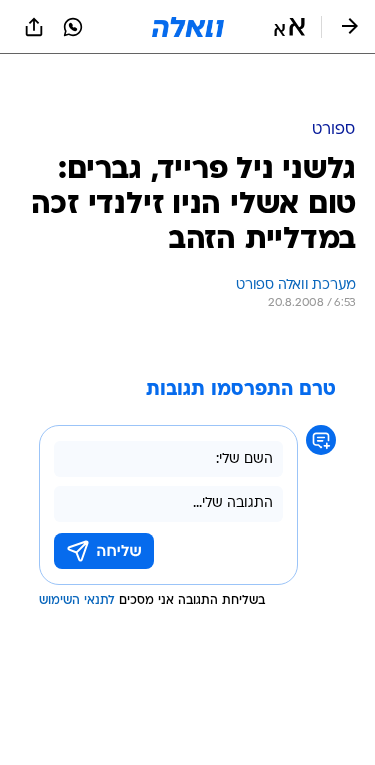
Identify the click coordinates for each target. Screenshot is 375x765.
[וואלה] (188, 27)
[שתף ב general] (34, 27)
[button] (289, 27)
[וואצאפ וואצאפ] (73, 27)
